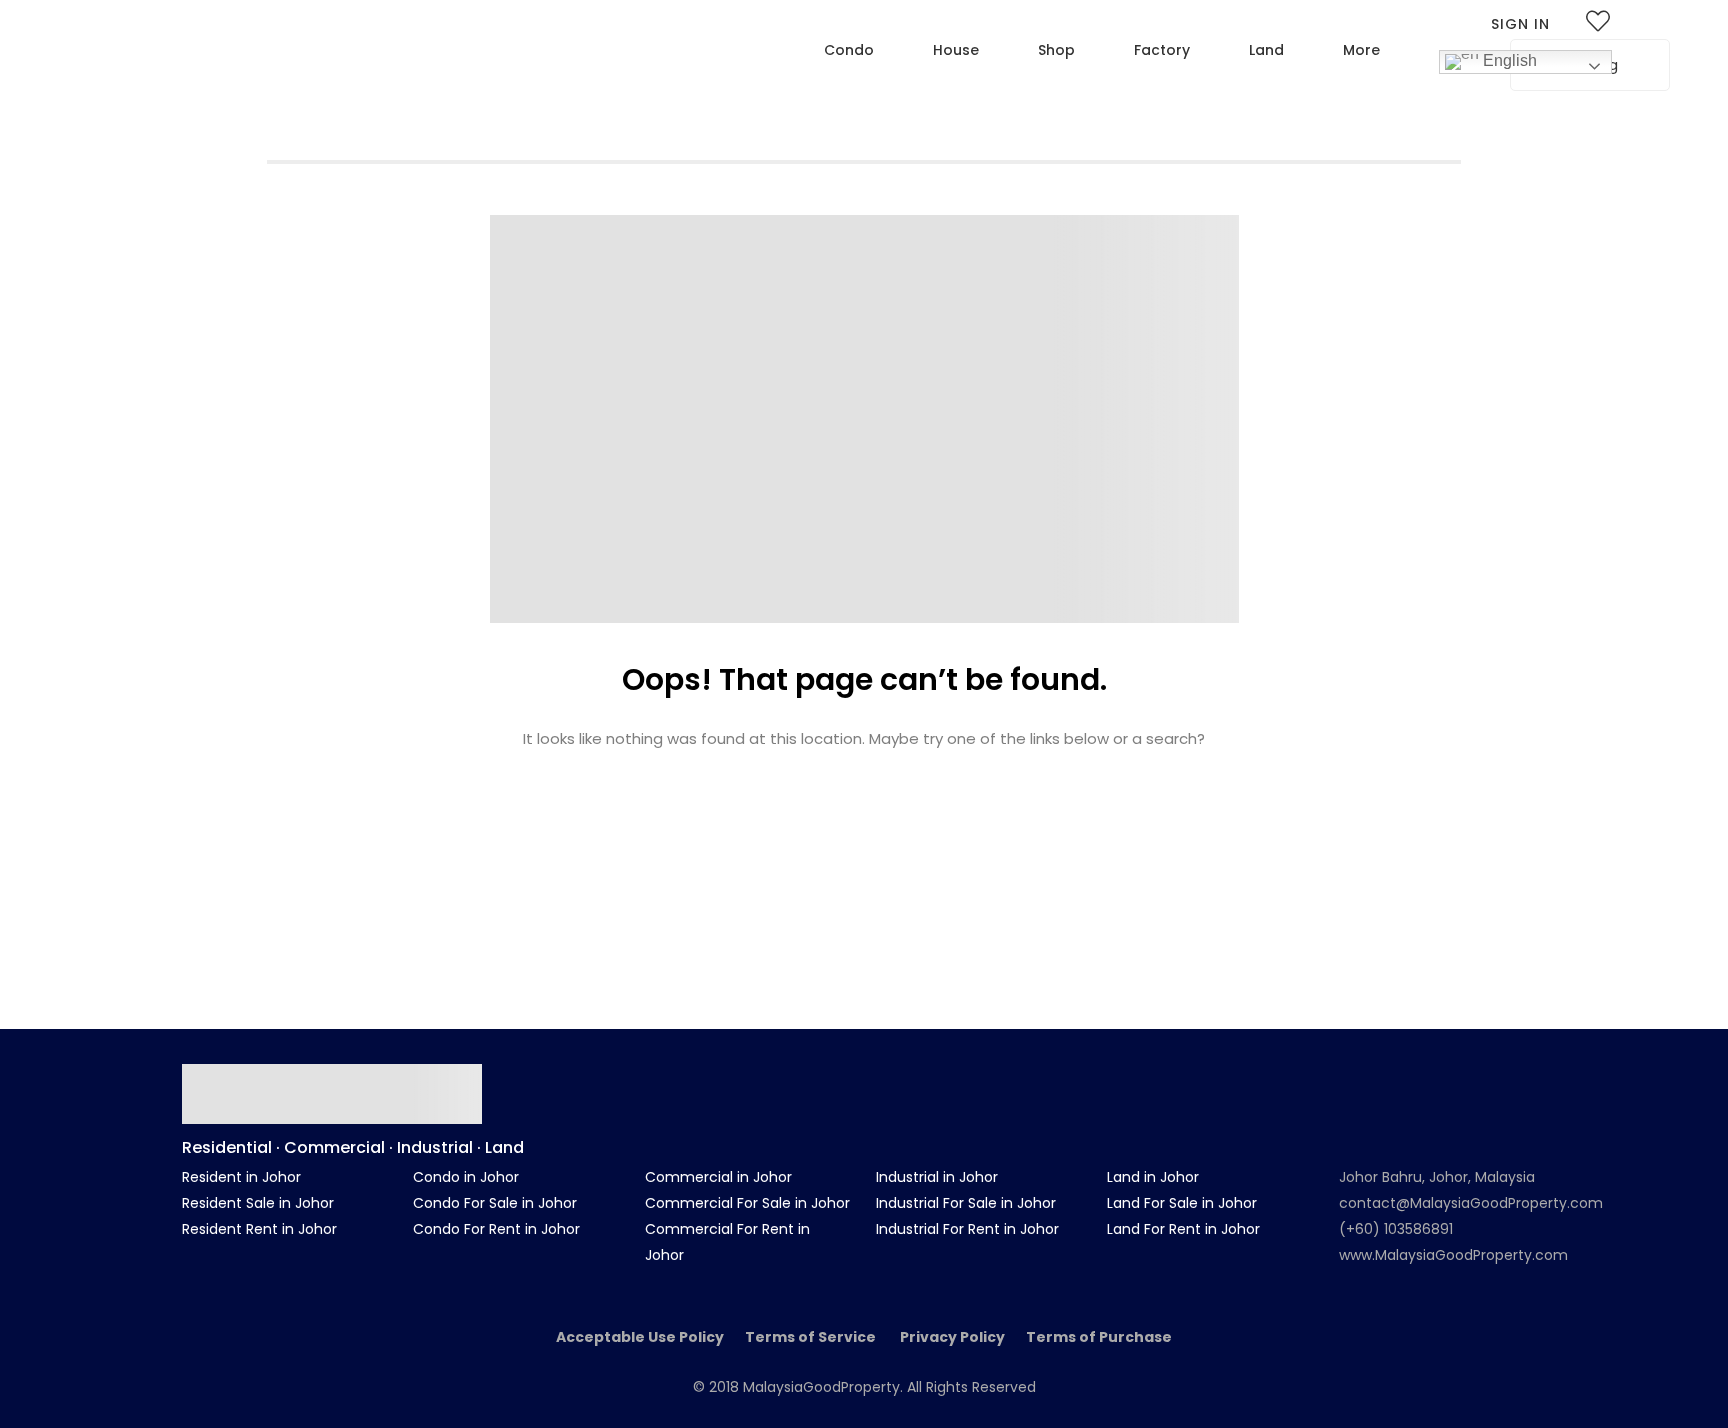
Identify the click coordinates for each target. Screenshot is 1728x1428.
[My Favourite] (1598, 25)
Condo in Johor (466, 1177)
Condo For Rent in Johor (496, 1229)
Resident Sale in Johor (258, 1203)
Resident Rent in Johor (259, 1229)
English (1508, 60)
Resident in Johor (241, 1177)
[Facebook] (1413, 1073)
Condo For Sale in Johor (495, 1203)
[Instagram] (1471, 1073)
